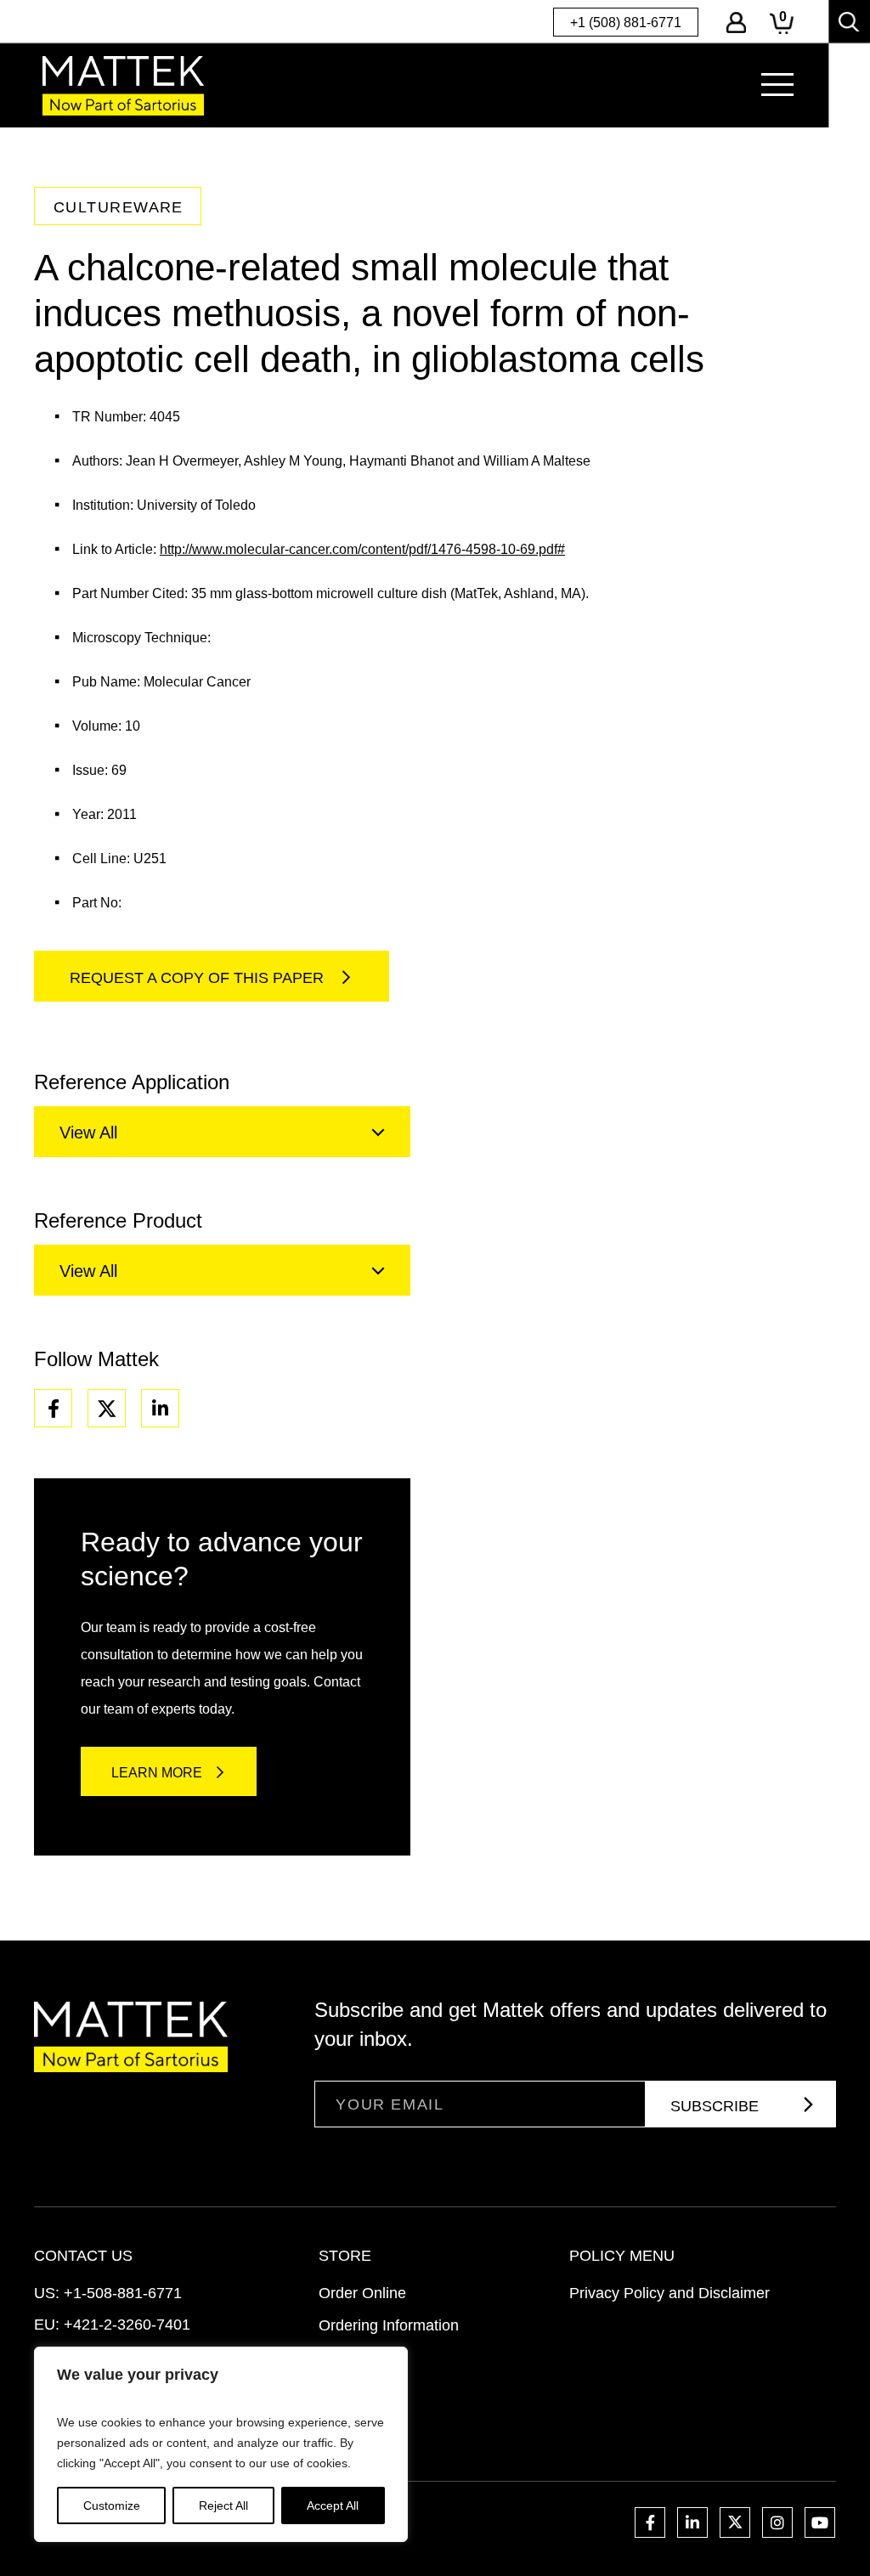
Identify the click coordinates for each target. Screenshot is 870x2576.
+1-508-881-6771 (123, 2293)
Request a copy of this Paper (199, 978)
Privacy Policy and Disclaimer (669, 2293)
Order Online (362, 2293)
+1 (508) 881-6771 (626, 23)
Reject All (223, 2505)
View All (88, 1133)
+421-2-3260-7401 (127, 2325)
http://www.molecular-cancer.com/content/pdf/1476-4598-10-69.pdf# (362, 549)
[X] (107, 1408)
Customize (112, 2505)
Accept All (333, 2505)
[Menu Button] (777, 85)
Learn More (157, 1773)
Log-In (736, 23)
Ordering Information (389, 2325)
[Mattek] (123, 85)
